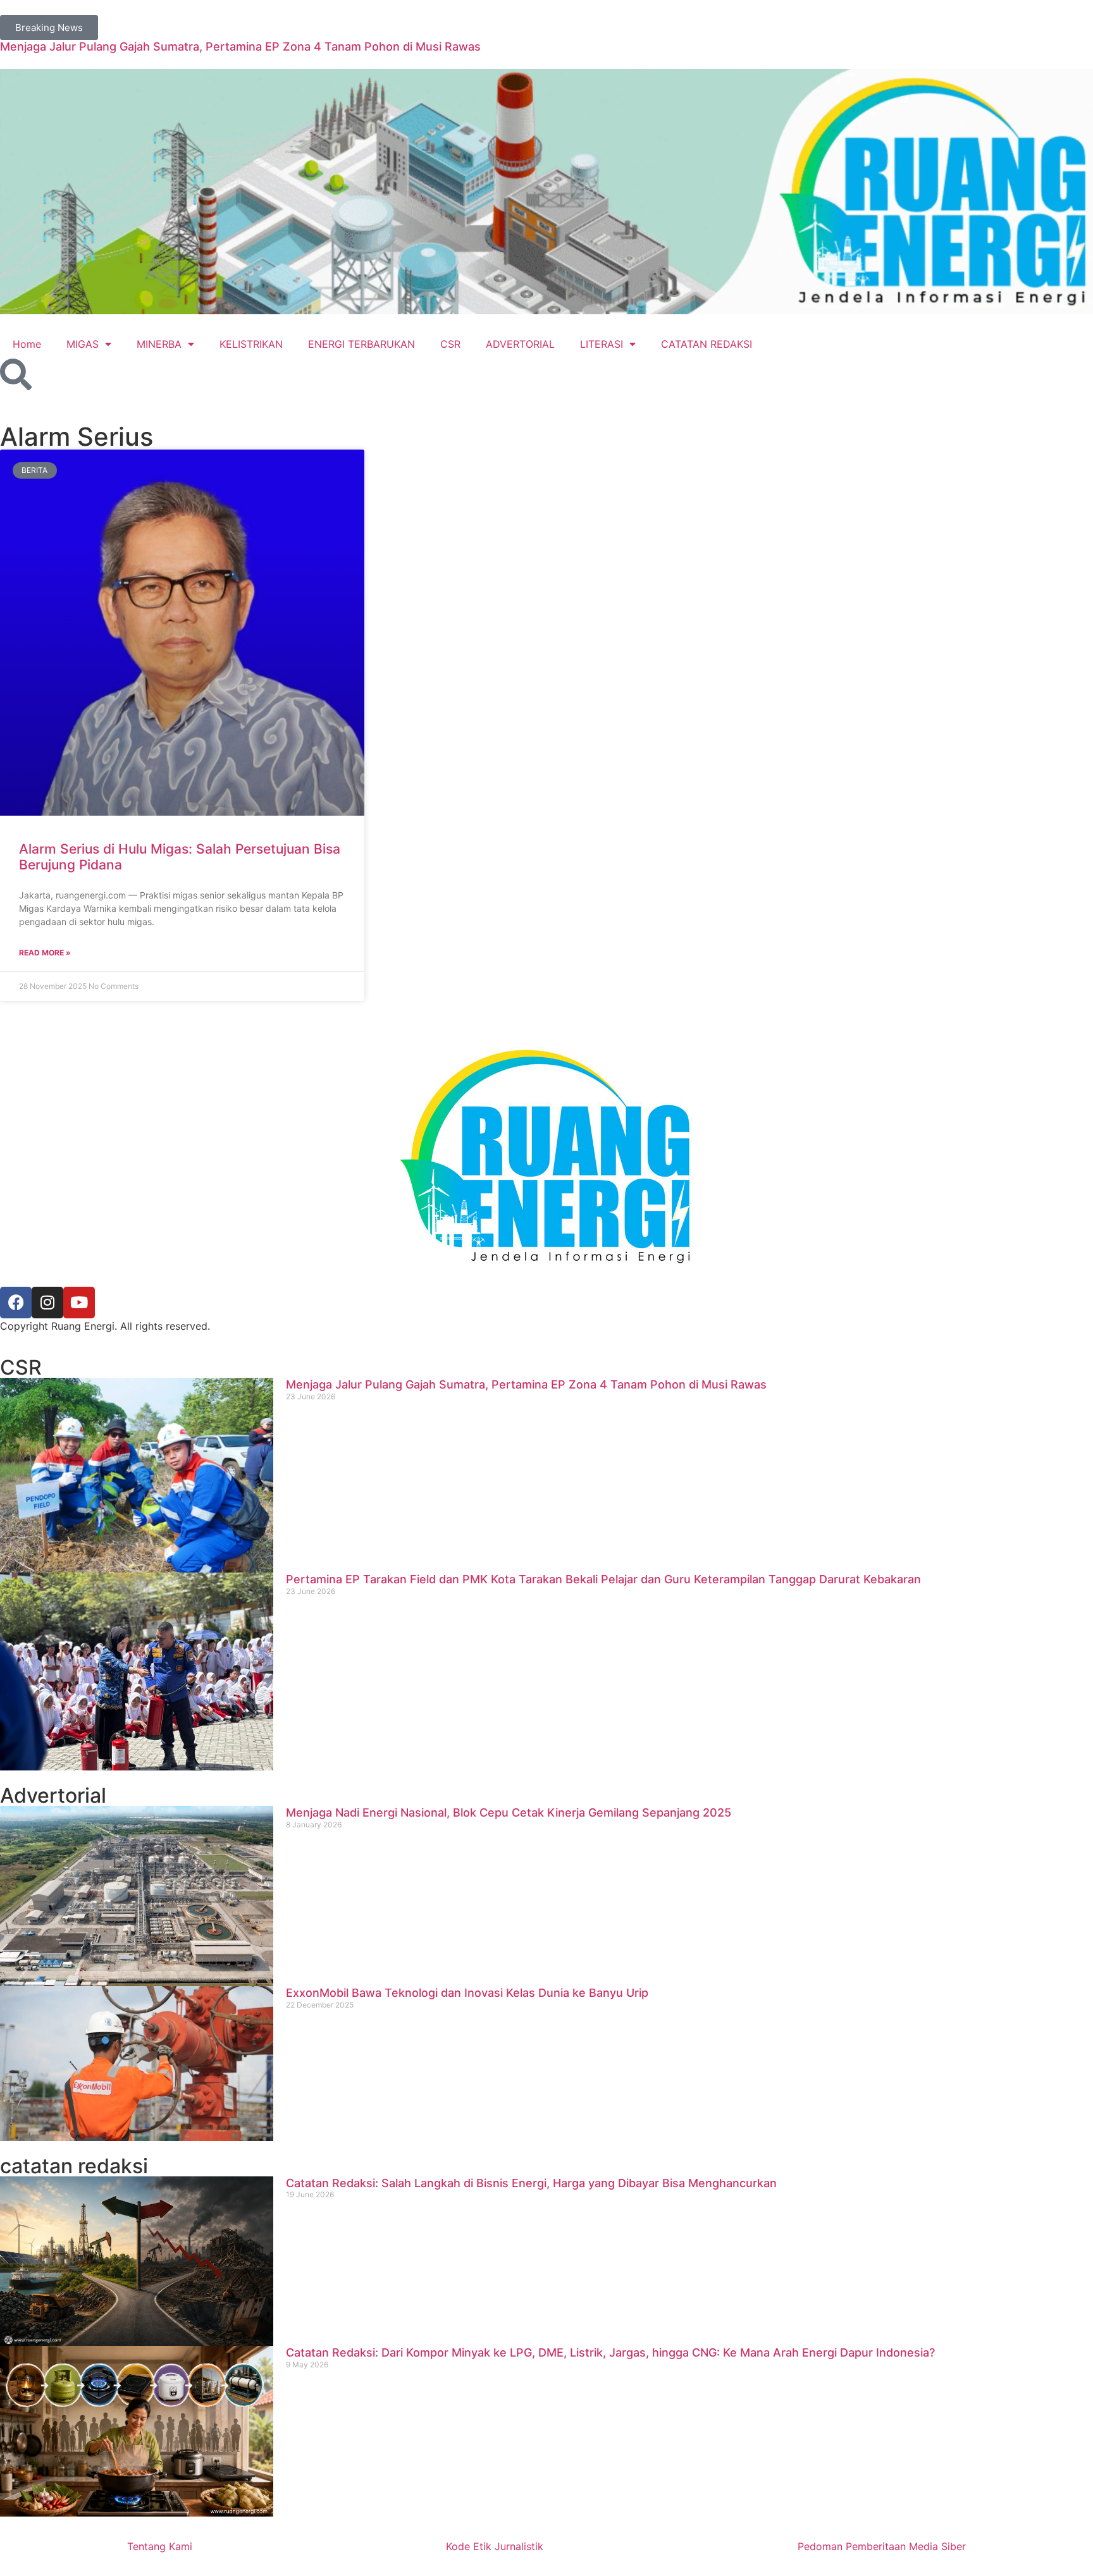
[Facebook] (16, 1303)
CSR (450, 344)
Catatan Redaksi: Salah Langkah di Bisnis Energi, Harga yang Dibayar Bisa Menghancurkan (531, 2183)
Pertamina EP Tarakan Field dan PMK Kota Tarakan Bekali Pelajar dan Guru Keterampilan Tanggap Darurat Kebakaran (603, 1579)
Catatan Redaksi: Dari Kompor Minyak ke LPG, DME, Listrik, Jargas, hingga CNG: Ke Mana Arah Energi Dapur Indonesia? (610, 2352)
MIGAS (83, 344)
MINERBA (159, 344)
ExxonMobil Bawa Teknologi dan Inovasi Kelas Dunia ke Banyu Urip (467, 1993)
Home (27, 344)
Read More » (45, 953)
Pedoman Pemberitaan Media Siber (882, 2546)
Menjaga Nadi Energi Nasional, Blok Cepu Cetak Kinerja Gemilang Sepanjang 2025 (509, 1812)
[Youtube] (79, 1303)
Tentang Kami (160, 2546)
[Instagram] (47, 1303)
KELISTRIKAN (251, 344)
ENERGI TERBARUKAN (361, 344)
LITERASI (602, 344)
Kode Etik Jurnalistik (495, 2546)
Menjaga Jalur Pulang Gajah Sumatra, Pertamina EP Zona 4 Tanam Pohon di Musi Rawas (240, 46)
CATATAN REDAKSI (707, 344)
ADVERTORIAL (520, 344)
